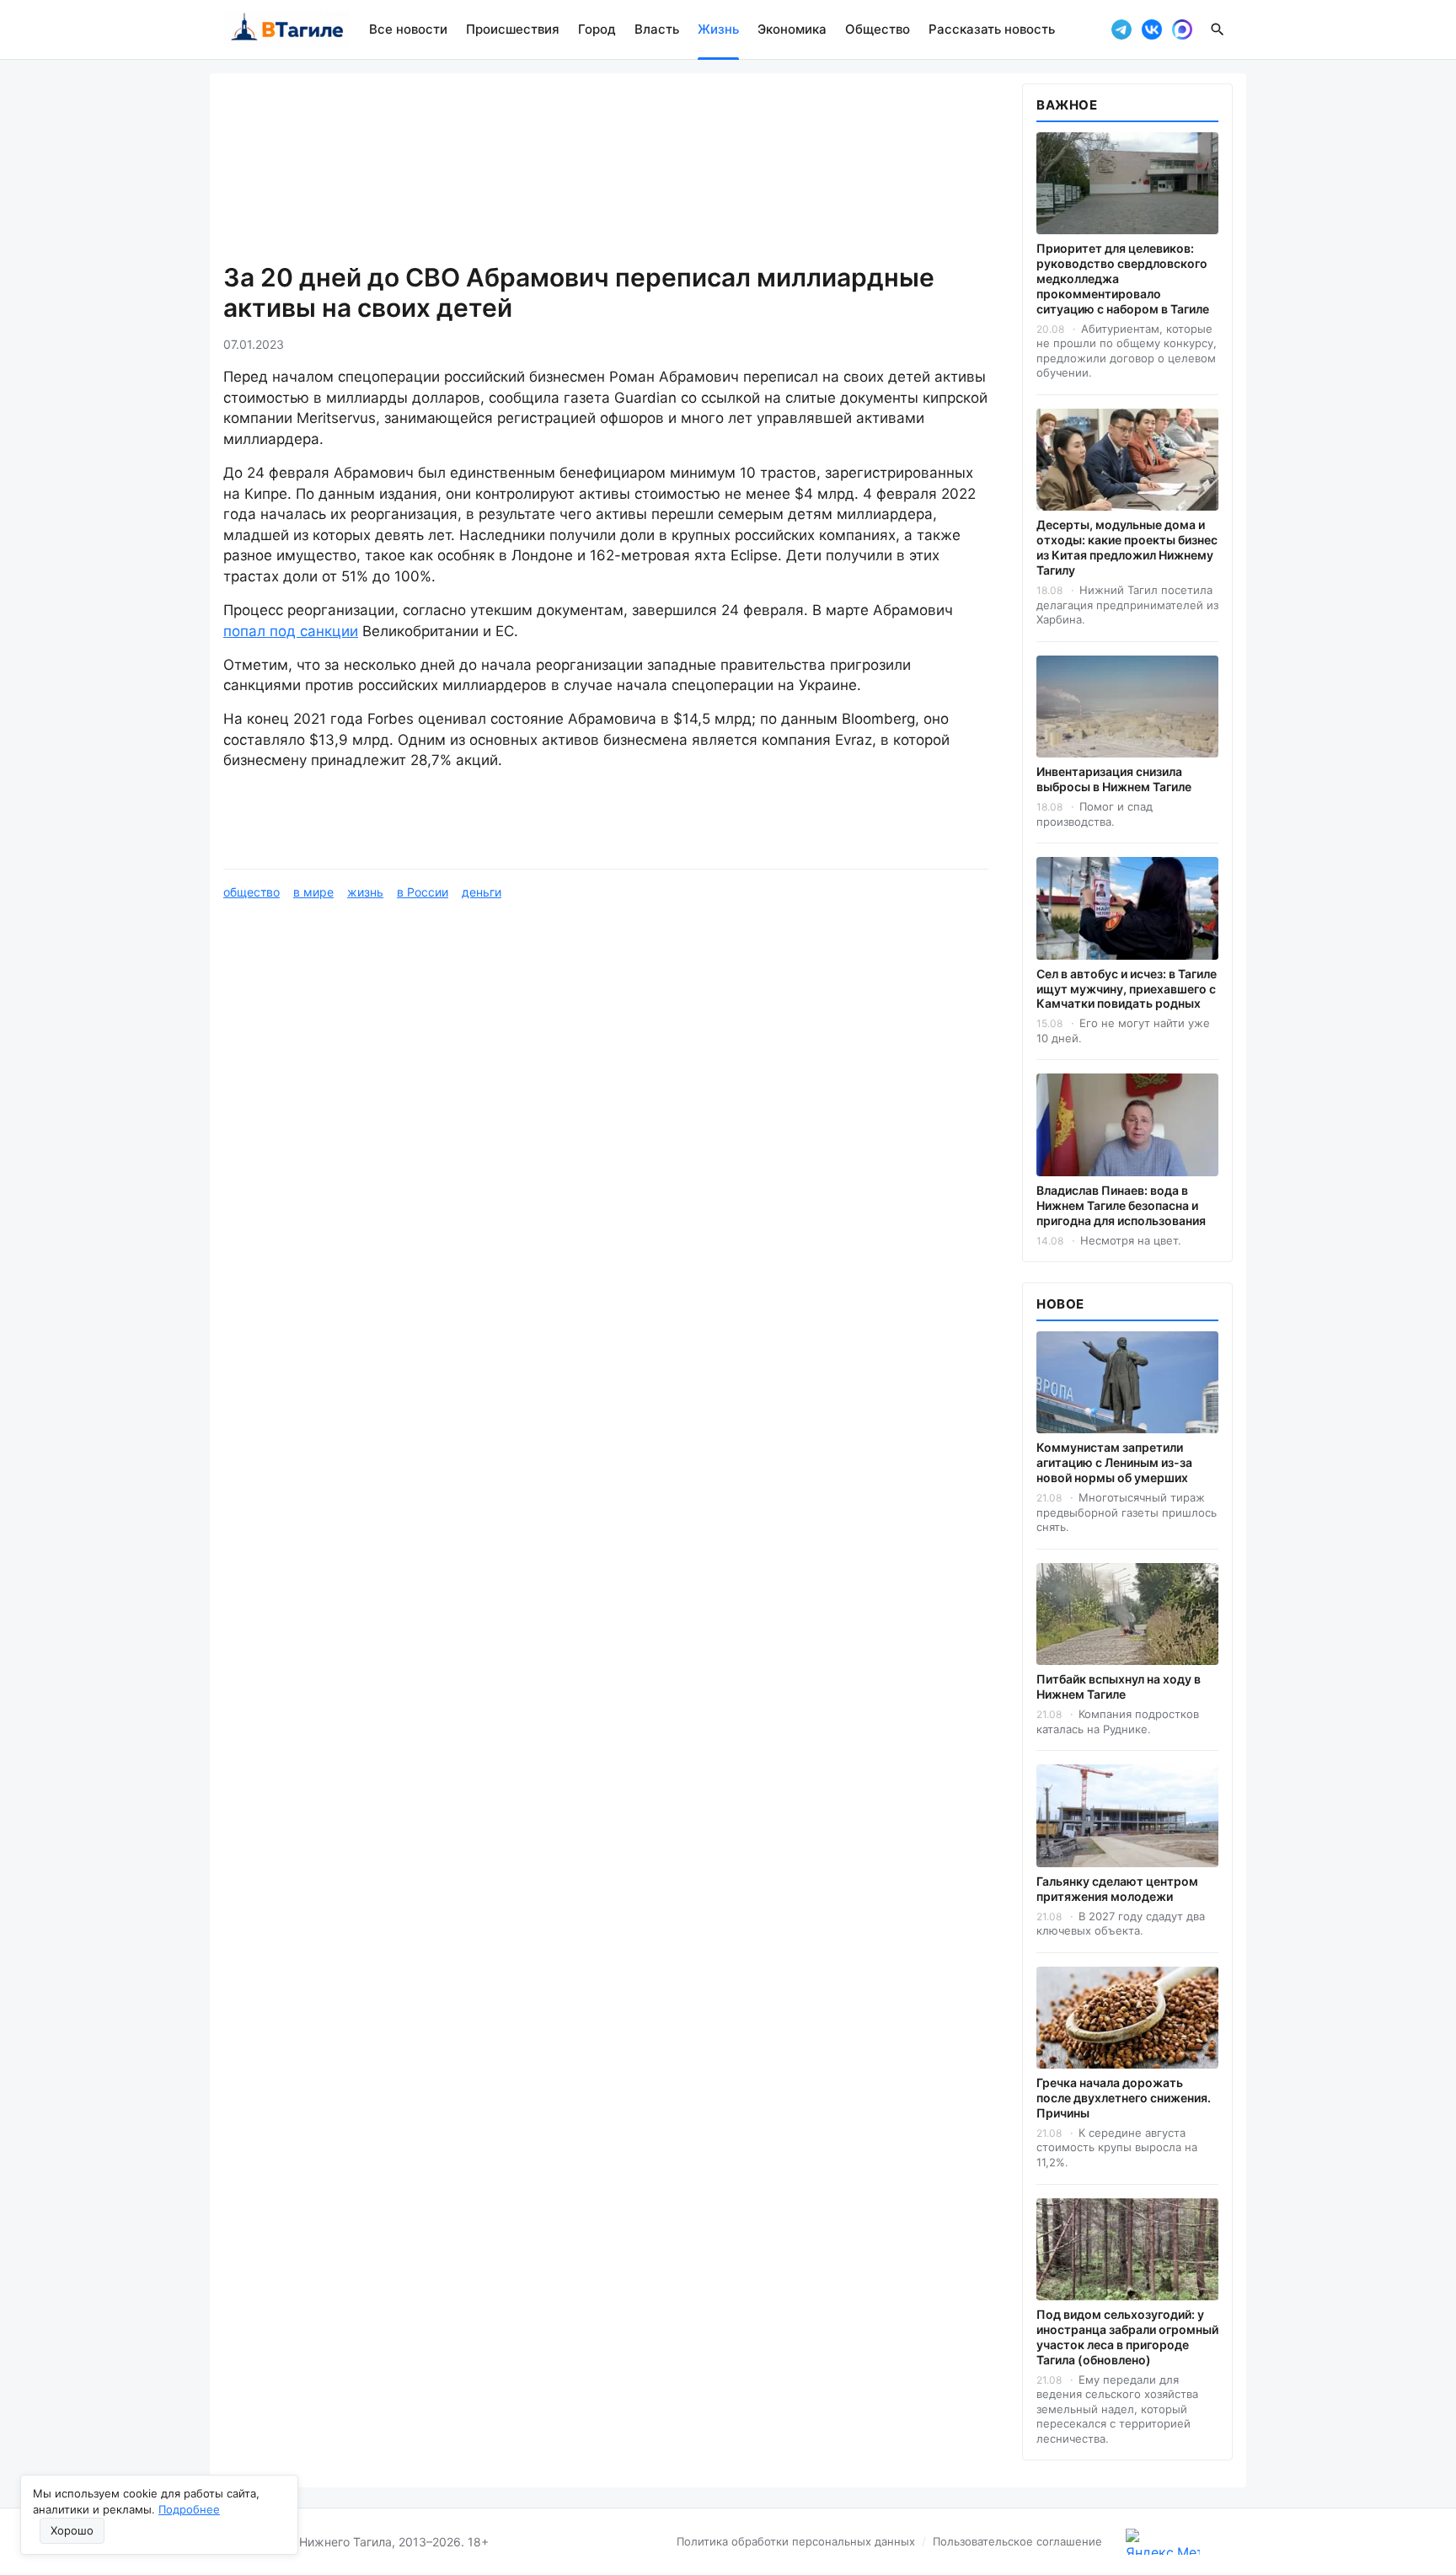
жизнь (365, 892)
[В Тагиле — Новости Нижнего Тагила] (286, 29)
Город (597, 29)
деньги (482, 892)
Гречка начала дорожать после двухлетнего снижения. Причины (1124, 2098)
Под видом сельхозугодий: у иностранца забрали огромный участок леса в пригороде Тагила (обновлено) (1127, 2337)
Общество (878, 29)
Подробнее (189, 2509)
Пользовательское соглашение (1017, 2541)
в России (423, 892)
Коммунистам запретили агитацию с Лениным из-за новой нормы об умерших (1114, 1462)
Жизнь (718, 29)
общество (252, 892)
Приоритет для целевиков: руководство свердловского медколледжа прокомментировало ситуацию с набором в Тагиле (1123, 278)
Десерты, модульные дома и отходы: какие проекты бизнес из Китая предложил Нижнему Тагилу (1127, 547)
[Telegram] (1121, 29)
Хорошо (72, 2530)
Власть (657, 29)
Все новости (408, 29)
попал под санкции (291, 631)
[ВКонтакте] (1152, 29)
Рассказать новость (992, 29)
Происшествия (513, 29)
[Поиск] (1218, 29)
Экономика (792, 29)
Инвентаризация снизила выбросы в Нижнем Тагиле (1114, 779)
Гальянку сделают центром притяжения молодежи (1117, 1889)
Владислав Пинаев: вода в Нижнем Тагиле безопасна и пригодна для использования (1121, 1205)
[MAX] (1182, 29)
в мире (313, 892)
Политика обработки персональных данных (796, 2541)
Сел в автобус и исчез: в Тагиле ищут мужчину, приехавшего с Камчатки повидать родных (1127, 989)
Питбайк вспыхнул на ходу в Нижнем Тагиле (1119, 1686)
